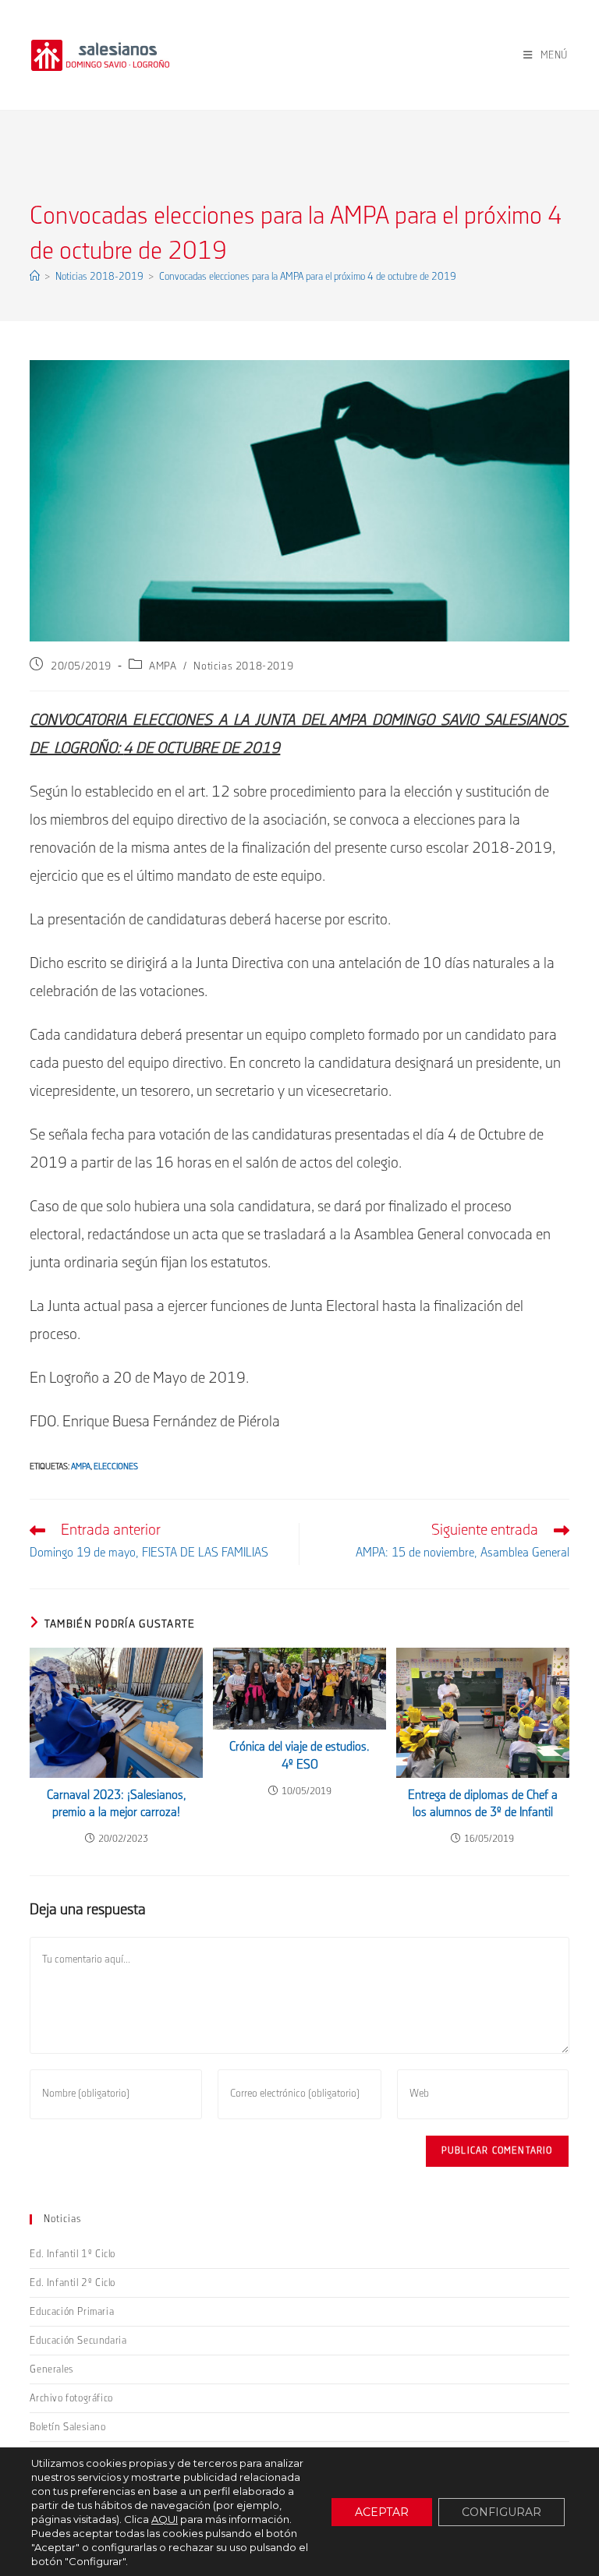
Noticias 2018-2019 (243, 666)
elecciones (116, 1467)
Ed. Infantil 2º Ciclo (73, 2283)
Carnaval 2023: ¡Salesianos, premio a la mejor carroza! (117, 1804)
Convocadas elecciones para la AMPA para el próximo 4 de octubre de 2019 (308, 277)
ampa (81, 1467)
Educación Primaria (72, 2312)
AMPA (163, 666)
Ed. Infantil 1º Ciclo (73, 2254)
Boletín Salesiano (67, 2427)
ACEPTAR (382, 2512)
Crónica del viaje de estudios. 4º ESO (299, 1756)
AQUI (165, 2519)
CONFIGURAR (502, 2512)
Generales (51, 2369)
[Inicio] (35, 277)
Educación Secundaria (78, 2341)
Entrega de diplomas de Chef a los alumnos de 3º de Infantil (483, 1804)
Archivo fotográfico (71, 2398)
